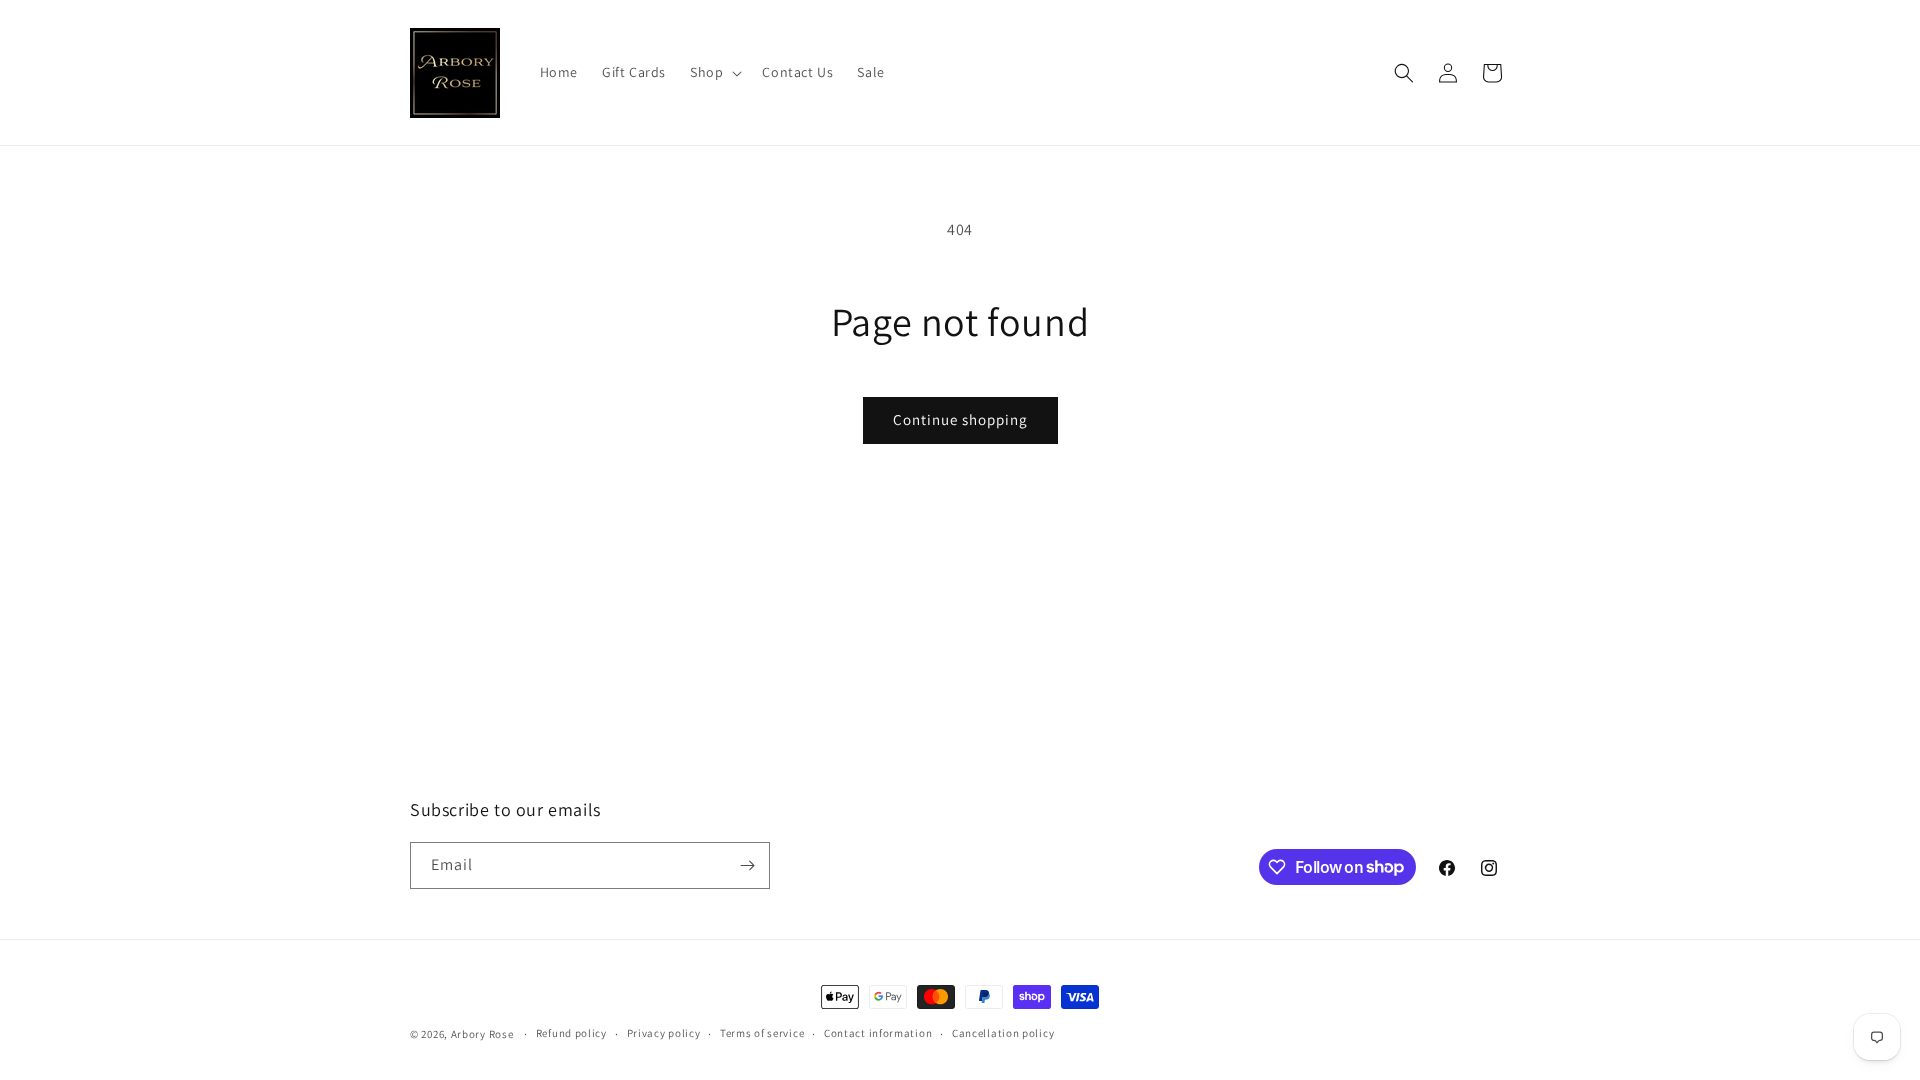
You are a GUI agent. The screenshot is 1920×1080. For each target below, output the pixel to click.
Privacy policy (664, 1033)
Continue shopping (960, 419)
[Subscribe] (747, 865)
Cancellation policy (1003, 1033)
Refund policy (571, 1033)
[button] (714, 72)
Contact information (878, 1033)
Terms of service (762, 1033)
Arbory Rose (482, 1034)
